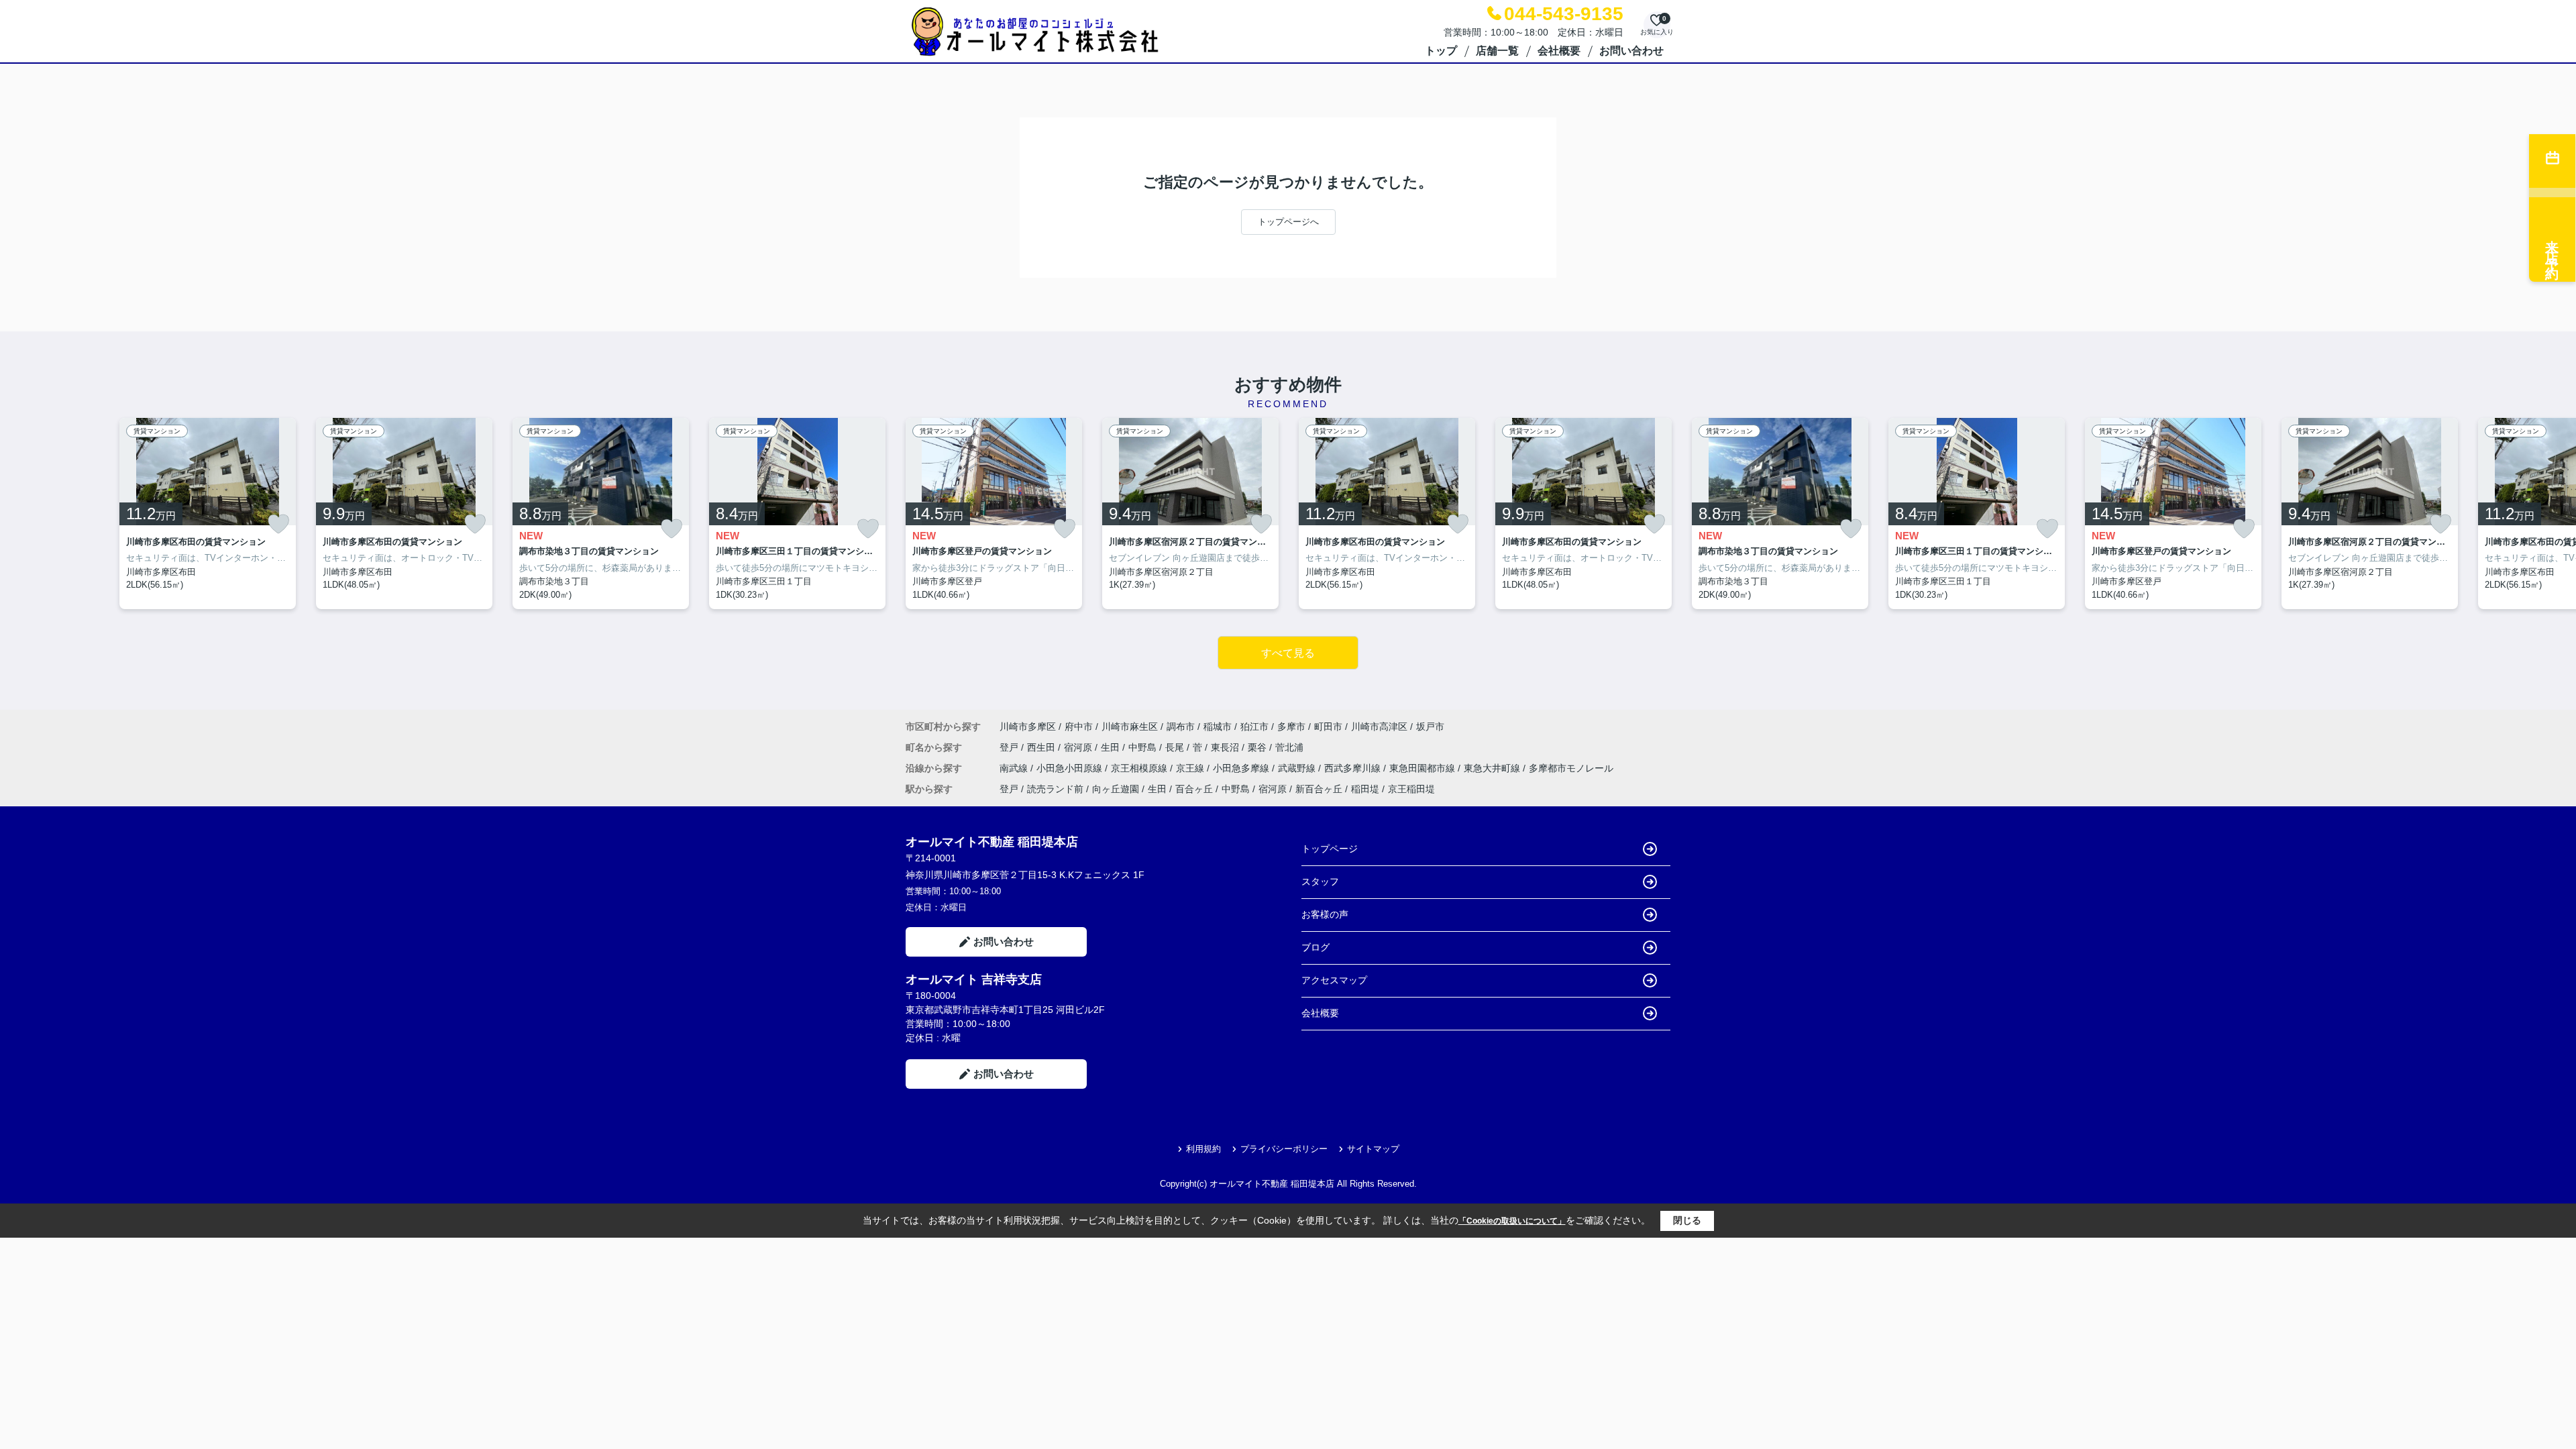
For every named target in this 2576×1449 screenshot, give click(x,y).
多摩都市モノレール (1571, 768)
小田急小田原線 (1071, 768)
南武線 (1015, 768)
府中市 (1079, 727)
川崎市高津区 (1379, 727)
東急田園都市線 (1424, 768)
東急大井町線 (1493, 768)
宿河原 (1079, 747)
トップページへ (1288, 222)
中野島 (1144, 747)
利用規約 (1203, 1149)
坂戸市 (1430, 727)
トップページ (1330, 849)
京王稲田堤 (1411, 789)
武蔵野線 (1298, 768)
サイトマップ (1373, 1149)
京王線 (1191, 768)
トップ (1441, 51)
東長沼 (1226, 747)
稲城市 (1218, 727)
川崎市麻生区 (1130, 727)
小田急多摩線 (1242, 768)
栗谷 (1258, 747)
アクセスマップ (1334, 980)
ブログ (1316, 947)
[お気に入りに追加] (278, 524)
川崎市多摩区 (1028, 727)
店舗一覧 (1497, 51)
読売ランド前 (1055, 789)
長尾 (1176, 747)
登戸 (1010, 747)
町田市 (1328, 727)
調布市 (1181, 727)
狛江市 (1254, 727)
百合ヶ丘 (1194, 789)
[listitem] (994, 514)
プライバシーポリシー (1284, 1149)
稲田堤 (1365, 789)
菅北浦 (1289, 747)
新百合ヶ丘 (1319, 789)
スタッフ (1320, 881)
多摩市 (1291, 727)
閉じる (1687, 1220)
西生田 (1042, 747)
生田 (1112, 747)
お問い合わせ (1631, 51)
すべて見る (1288, 653)
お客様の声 (1325, 914)
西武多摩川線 (1354, 768)
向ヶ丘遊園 (1116, 789)
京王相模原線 (1140, 768)
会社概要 (1559, 51)
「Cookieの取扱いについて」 (1512, 1221)
